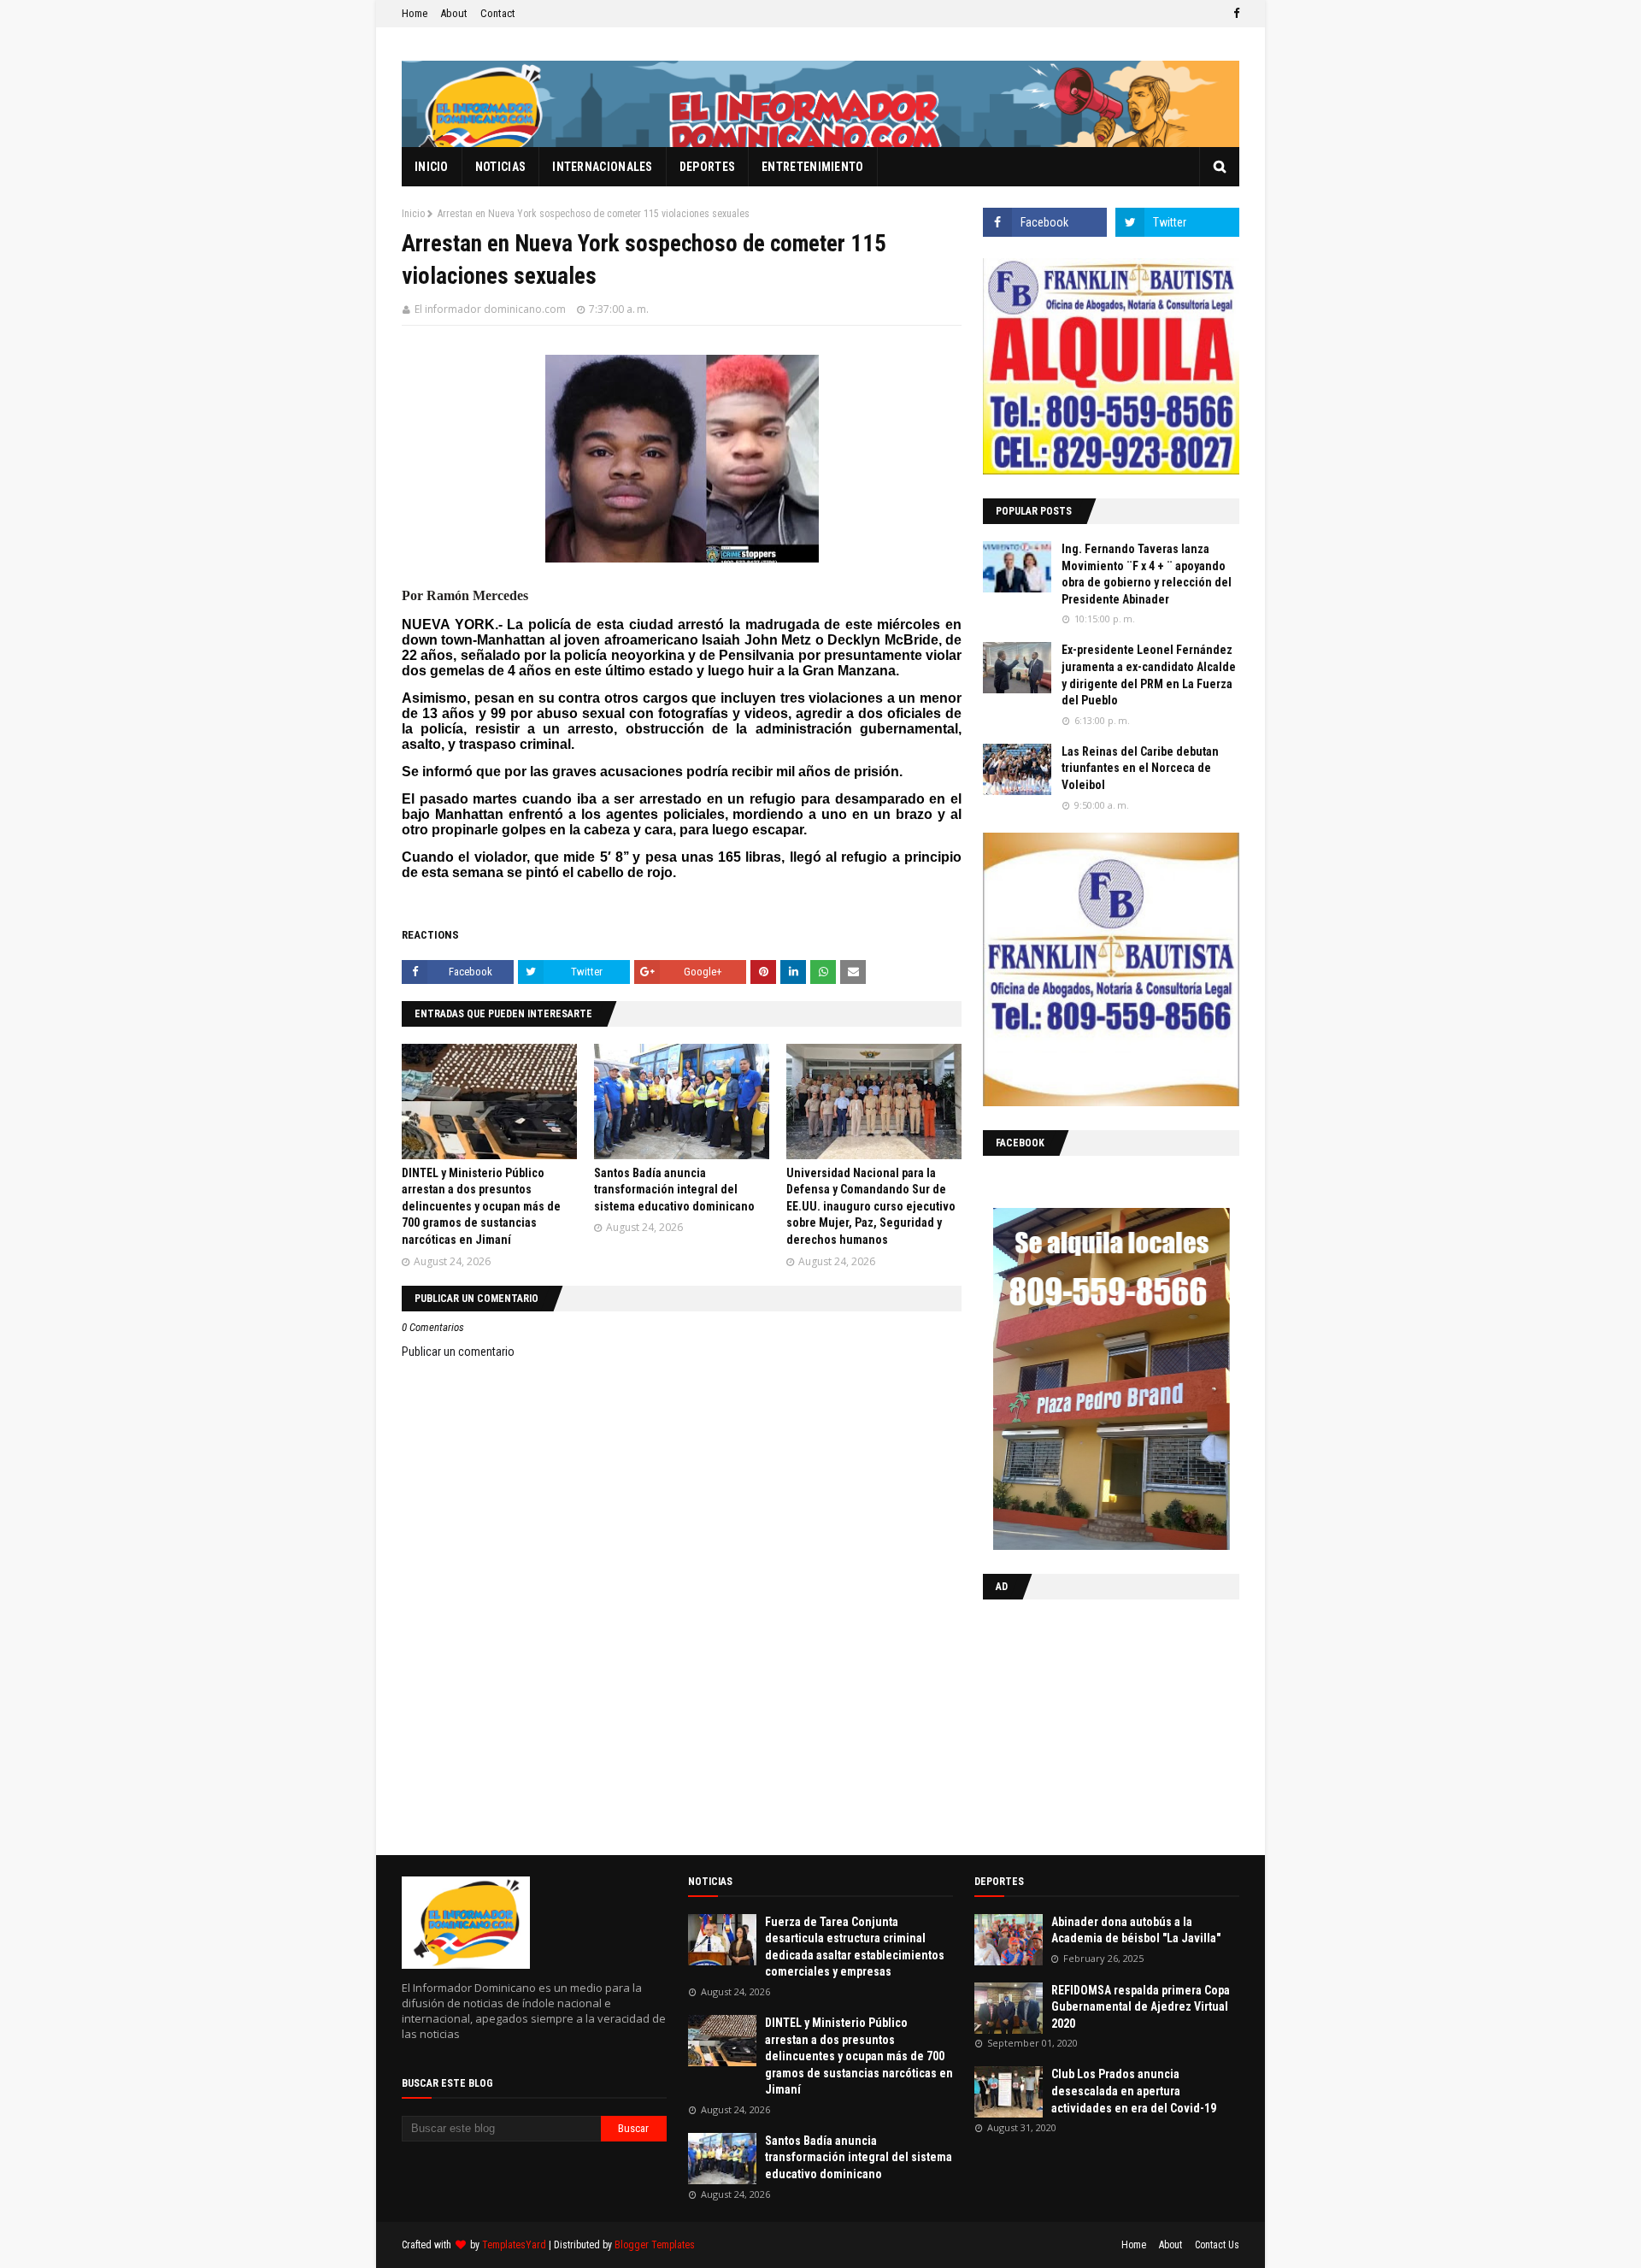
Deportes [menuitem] (707, 167)
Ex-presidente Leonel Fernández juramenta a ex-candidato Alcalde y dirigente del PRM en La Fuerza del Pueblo (1149, 675)
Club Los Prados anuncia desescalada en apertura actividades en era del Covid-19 (1134, 2091)
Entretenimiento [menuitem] (813, 167)
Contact (498, 13)
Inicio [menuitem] (432, 167)
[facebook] (1234, 14)
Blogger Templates (655, 2245)
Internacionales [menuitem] (603, 167)
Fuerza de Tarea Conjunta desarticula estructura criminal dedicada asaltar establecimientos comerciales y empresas (855, 1947)
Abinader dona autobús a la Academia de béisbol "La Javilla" (1136, 1930)
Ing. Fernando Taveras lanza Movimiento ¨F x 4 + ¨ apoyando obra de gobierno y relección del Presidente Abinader (1147, 574)
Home (415, 13)
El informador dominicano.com (490, 309)
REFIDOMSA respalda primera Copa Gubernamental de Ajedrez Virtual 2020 (1141, 2007)
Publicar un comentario (458, 1352)
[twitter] (1177, 222)
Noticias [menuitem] (500, 167)
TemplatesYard (514, 2245)
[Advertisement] (1090, 1723)
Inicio (413, 214)
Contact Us (1217, 2245)
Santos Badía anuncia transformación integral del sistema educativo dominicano (674, 1190)
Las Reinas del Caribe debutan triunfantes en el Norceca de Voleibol (1140, 768)
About (454, 13)
